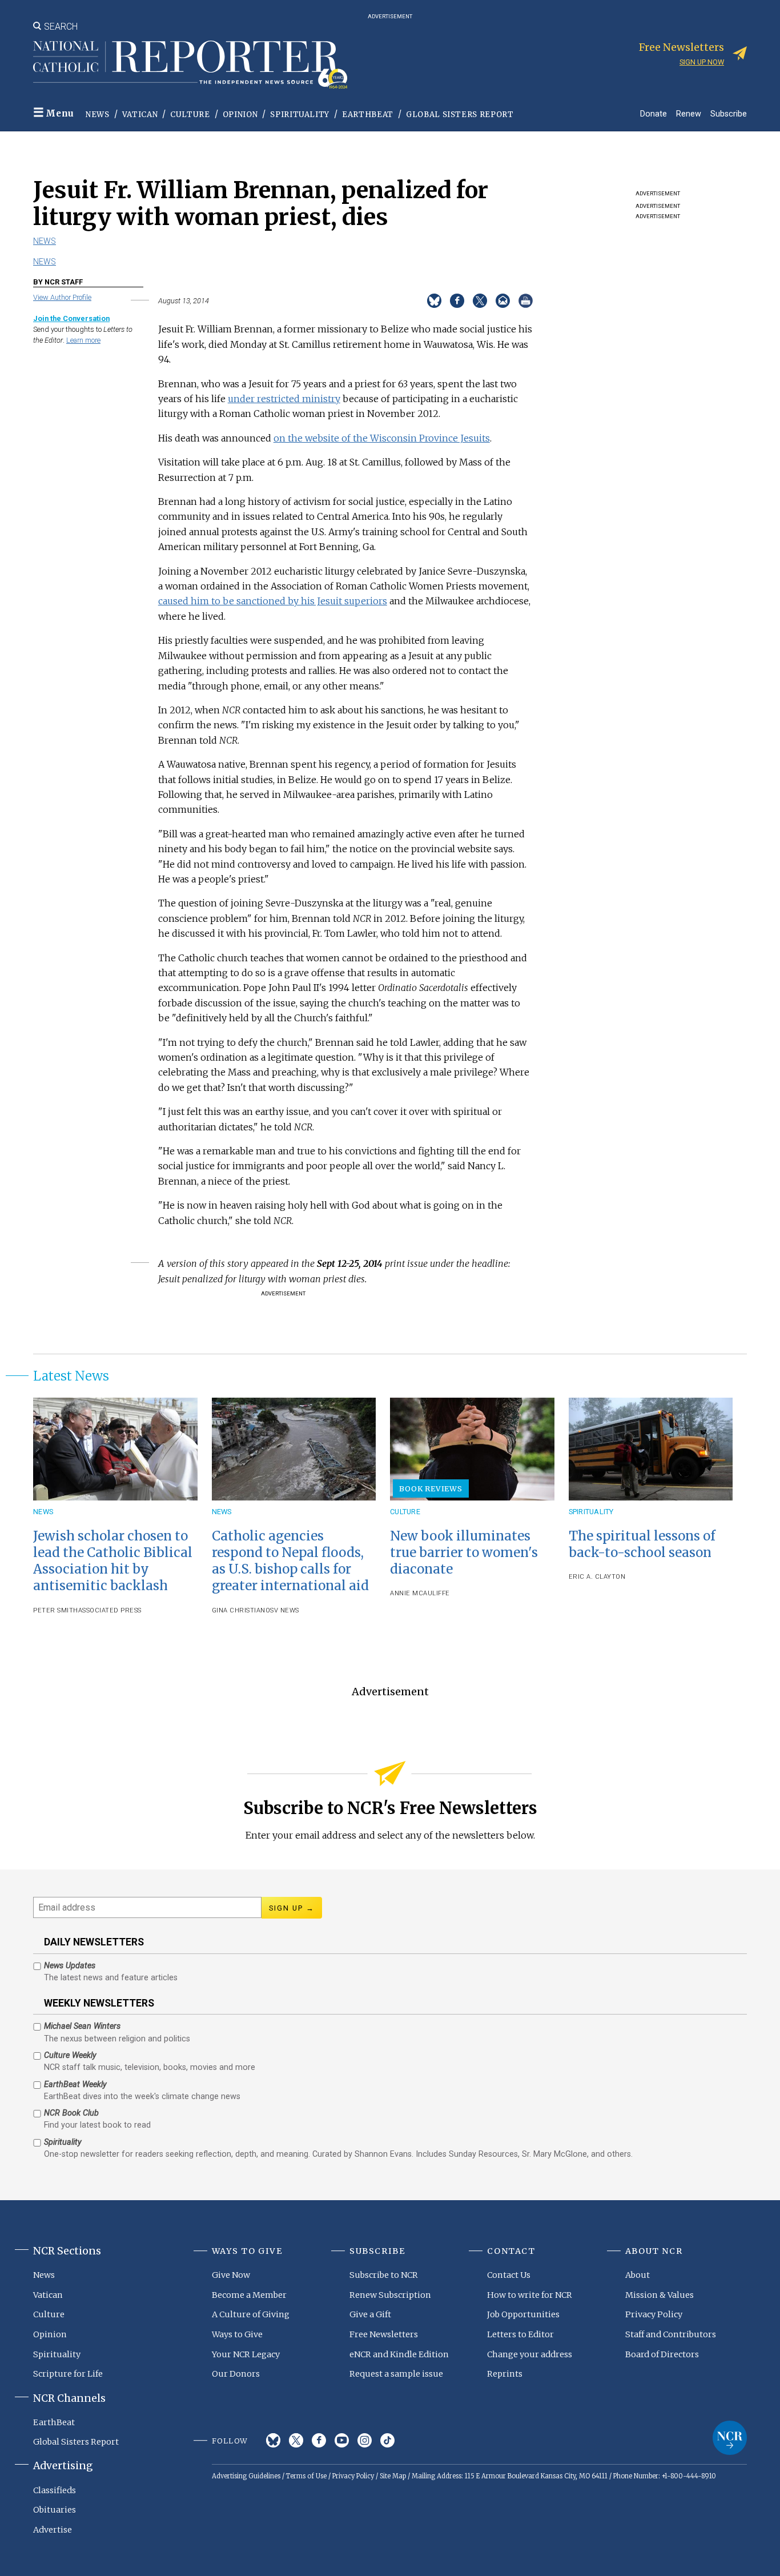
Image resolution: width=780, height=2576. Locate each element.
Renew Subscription (390, 2295)
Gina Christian (239, 1610)
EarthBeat (368, 115)
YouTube (342, 2440)
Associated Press (110, 1610)
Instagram (365, 2440)
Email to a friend (503, 301)
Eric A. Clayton (597, 1577)
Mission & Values (660, 2295)
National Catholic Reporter (730, 2438)
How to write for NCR (530, 2295)
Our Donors (236, 2374)
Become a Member (249, 2295)
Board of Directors (662, 2354)
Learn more (83, 340)
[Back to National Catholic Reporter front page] (190, 65)
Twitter (296, 2440)
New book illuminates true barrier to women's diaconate (464, 1552)
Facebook (319, 2440)
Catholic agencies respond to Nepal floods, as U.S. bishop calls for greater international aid (290, 1561)
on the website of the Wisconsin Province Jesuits (382, 438)
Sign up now (702, 62)
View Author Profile (62, 297)
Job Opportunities (523, 2314)
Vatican (140, 115)
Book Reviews (431, 1488)
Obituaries (55, 2510)
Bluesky (273, 2440)
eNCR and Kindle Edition (399, 2354)
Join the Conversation (71, 318)
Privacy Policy (654, 2314)
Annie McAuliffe (420, 1593)
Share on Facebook (457, 301)
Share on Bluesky (434, 301)
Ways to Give (237, 2334)
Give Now (231, 2275)
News (98, 115)
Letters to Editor (520, 2334)
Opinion (240, 115)
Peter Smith (56, 1610)
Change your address (530, 2354)
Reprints (505, 2374)
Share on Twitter (480, 301)
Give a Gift (370, 2314)
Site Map (393, 2476)
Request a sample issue (396, 2374)
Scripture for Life (68, 2374)
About (638, 2275)
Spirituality (300, 115)
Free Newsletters (384, 2334)
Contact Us (509, 2275)
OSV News (282, 1610)
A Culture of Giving (251, 2314)
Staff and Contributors (671, 2334)
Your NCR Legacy (246, 2354)
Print (526, 301)
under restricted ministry (284, 399)
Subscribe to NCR (384, 2275)
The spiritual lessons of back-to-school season (642, 1544)
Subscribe (729, 113)
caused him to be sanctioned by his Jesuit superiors (273, 601)
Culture (190, 115)
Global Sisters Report (460, 115)
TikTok (387, 2440)
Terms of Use (306, 2476)
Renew (689, 113)
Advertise (53, 2530)
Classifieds (55, 2490)
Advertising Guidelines (246, 2476)
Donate (654, 113)
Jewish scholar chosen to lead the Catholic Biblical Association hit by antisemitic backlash (113, 1561)
